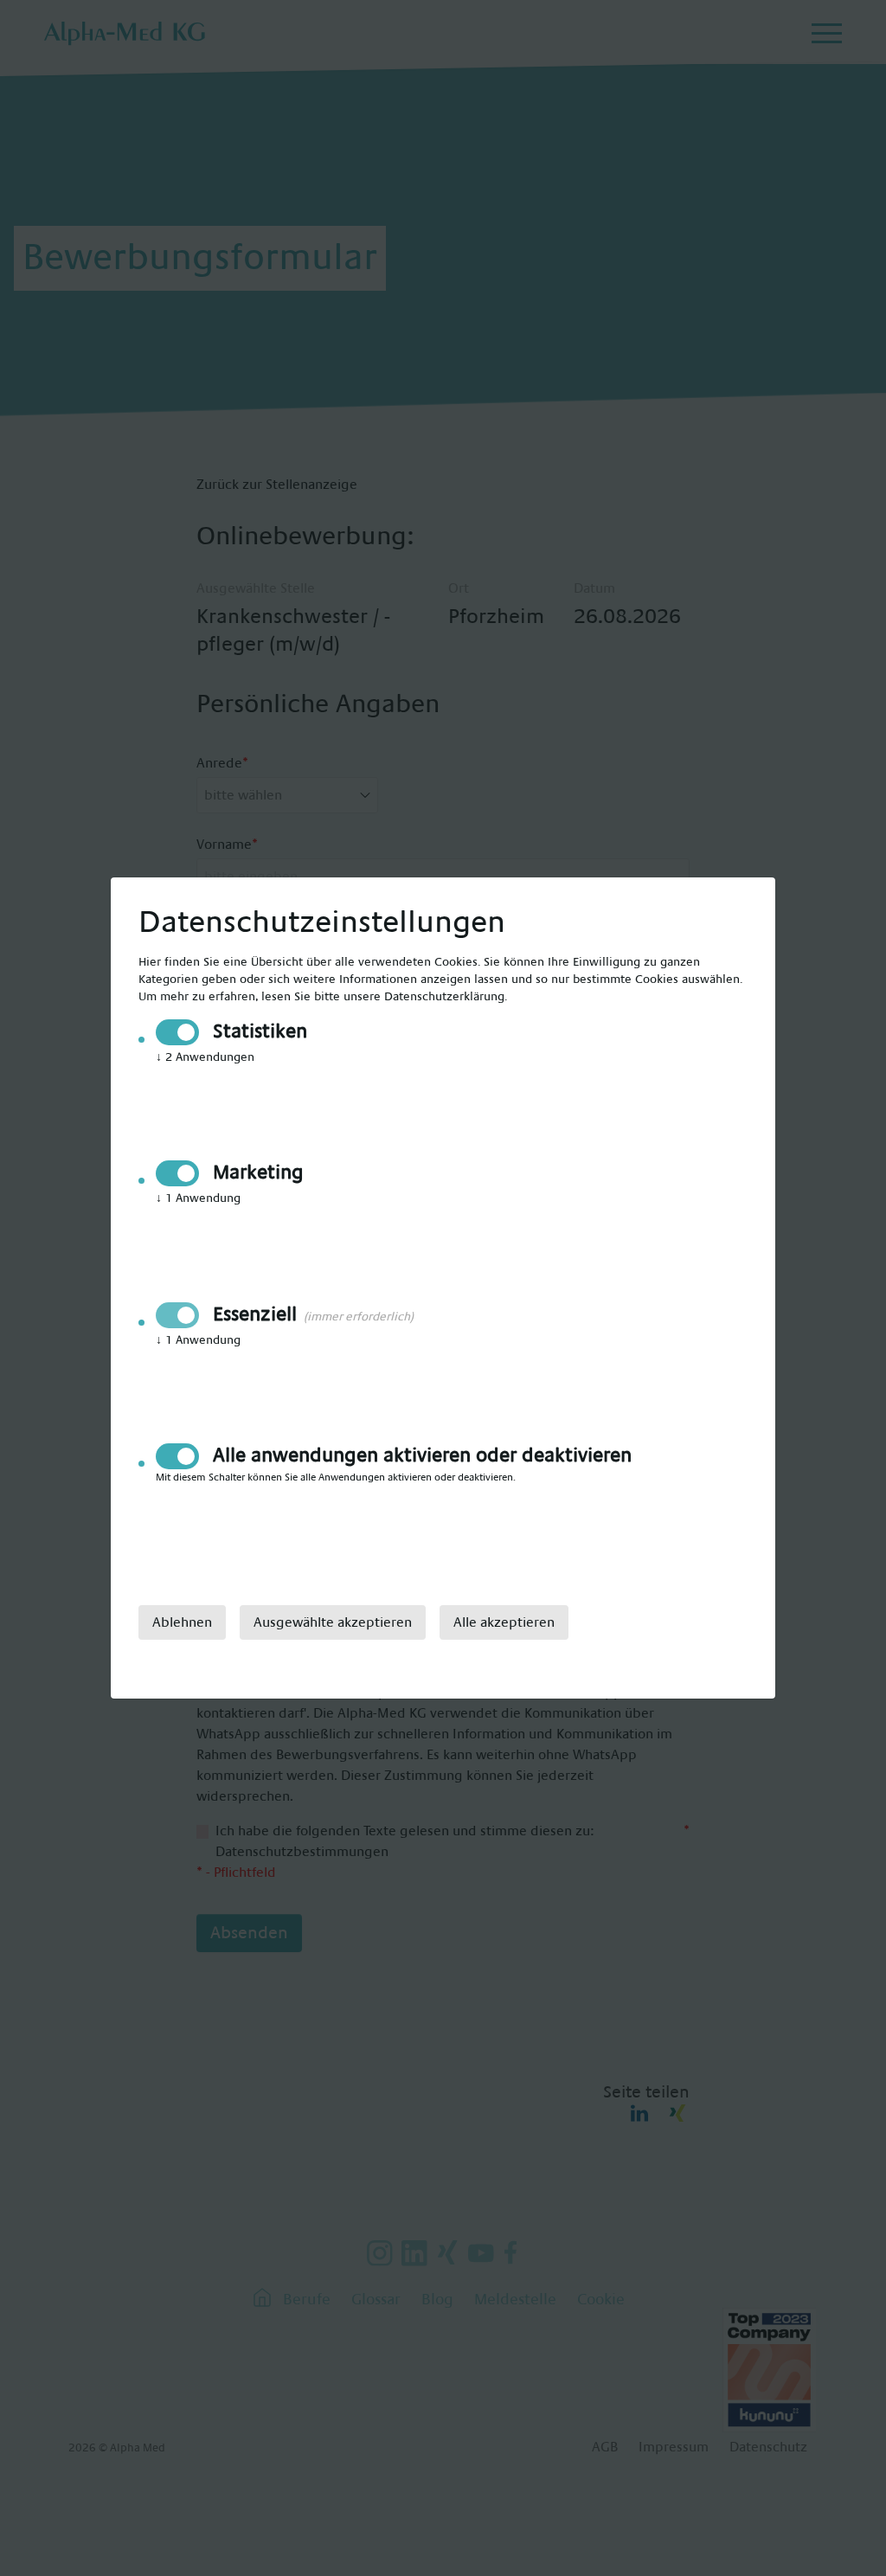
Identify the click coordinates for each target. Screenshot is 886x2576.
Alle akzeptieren (504, 1622)
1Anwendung (198, 1198)
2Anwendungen (205, 1057)
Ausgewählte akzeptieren (333, 1622)
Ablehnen (182, 1622)
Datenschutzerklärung (444, 997)
